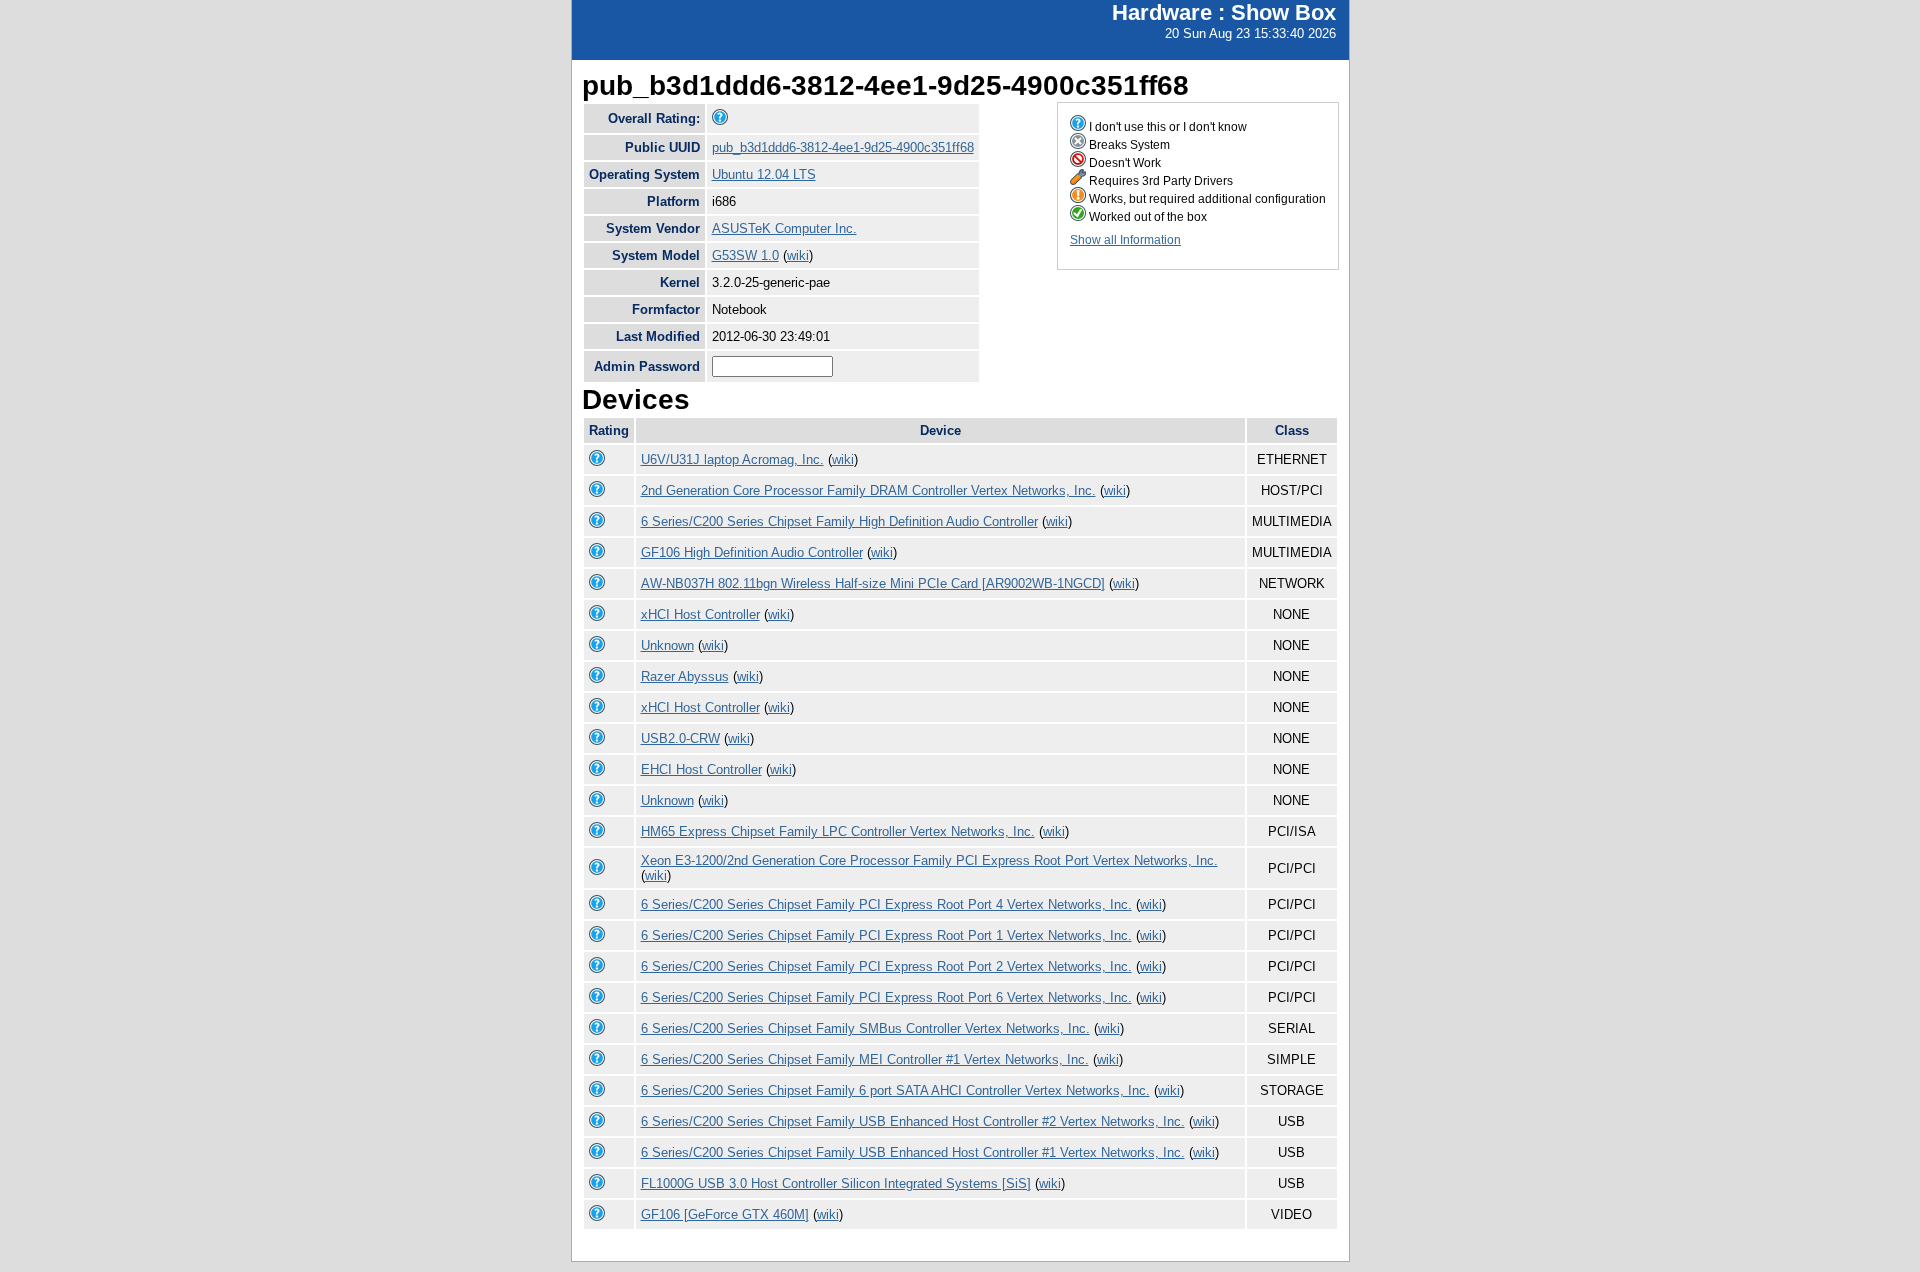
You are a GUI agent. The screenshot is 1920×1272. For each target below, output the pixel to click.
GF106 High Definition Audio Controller (752, 552)
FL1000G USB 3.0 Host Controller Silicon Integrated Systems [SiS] (836, 1183)
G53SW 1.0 (745, 255)
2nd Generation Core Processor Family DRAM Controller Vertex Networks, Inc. (868, 490)
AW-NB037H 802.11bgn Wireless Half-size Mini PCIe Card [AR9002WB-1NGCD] (873, 583)
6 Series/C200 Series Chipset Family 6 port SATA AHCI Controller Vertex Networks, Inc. (895, 1090)
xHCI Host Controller (700, 614)
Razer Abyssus (685, 676)
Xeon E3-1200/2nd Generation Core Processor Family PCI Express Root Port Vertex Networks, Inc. (929, 860)
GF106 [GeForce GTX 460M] (725, 1214)
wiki (798, 255)
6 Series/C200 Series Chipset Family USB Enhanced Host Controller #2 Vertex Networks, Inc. (913, 1121)
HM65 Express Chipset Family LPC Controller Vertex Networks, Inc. (838, 831)
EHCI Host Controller (701, 769)
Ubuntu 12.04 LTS (764, 174)
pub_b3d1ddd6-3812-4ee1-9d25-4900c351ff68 (843, 147)
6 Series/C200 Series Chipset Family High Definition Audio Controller (839, 521)
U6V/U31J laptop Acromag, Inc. (732, 459)
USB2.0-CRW (680, 738)
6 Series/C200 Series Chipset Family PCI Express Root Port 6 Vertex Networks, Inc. (886, 997)
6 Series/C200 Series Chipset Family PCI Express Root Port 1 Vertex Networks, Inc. (886, 935)
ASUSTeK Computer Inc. (784, 228)
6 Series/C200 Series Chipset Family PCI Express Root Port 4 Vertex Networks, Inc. (886, 904)
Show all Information (1125, 240)
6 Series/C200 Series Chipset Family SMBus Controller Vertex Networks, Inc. (865, 1028)
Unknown (667, 645)
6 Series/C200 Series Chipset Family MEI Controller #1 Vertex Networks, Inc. (865, 1059)
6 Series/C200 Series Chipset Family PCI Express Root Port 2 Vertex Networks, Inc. (886, 966)
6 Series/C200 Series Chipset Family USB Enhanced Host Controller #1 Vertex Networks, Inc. (913, 1152)
